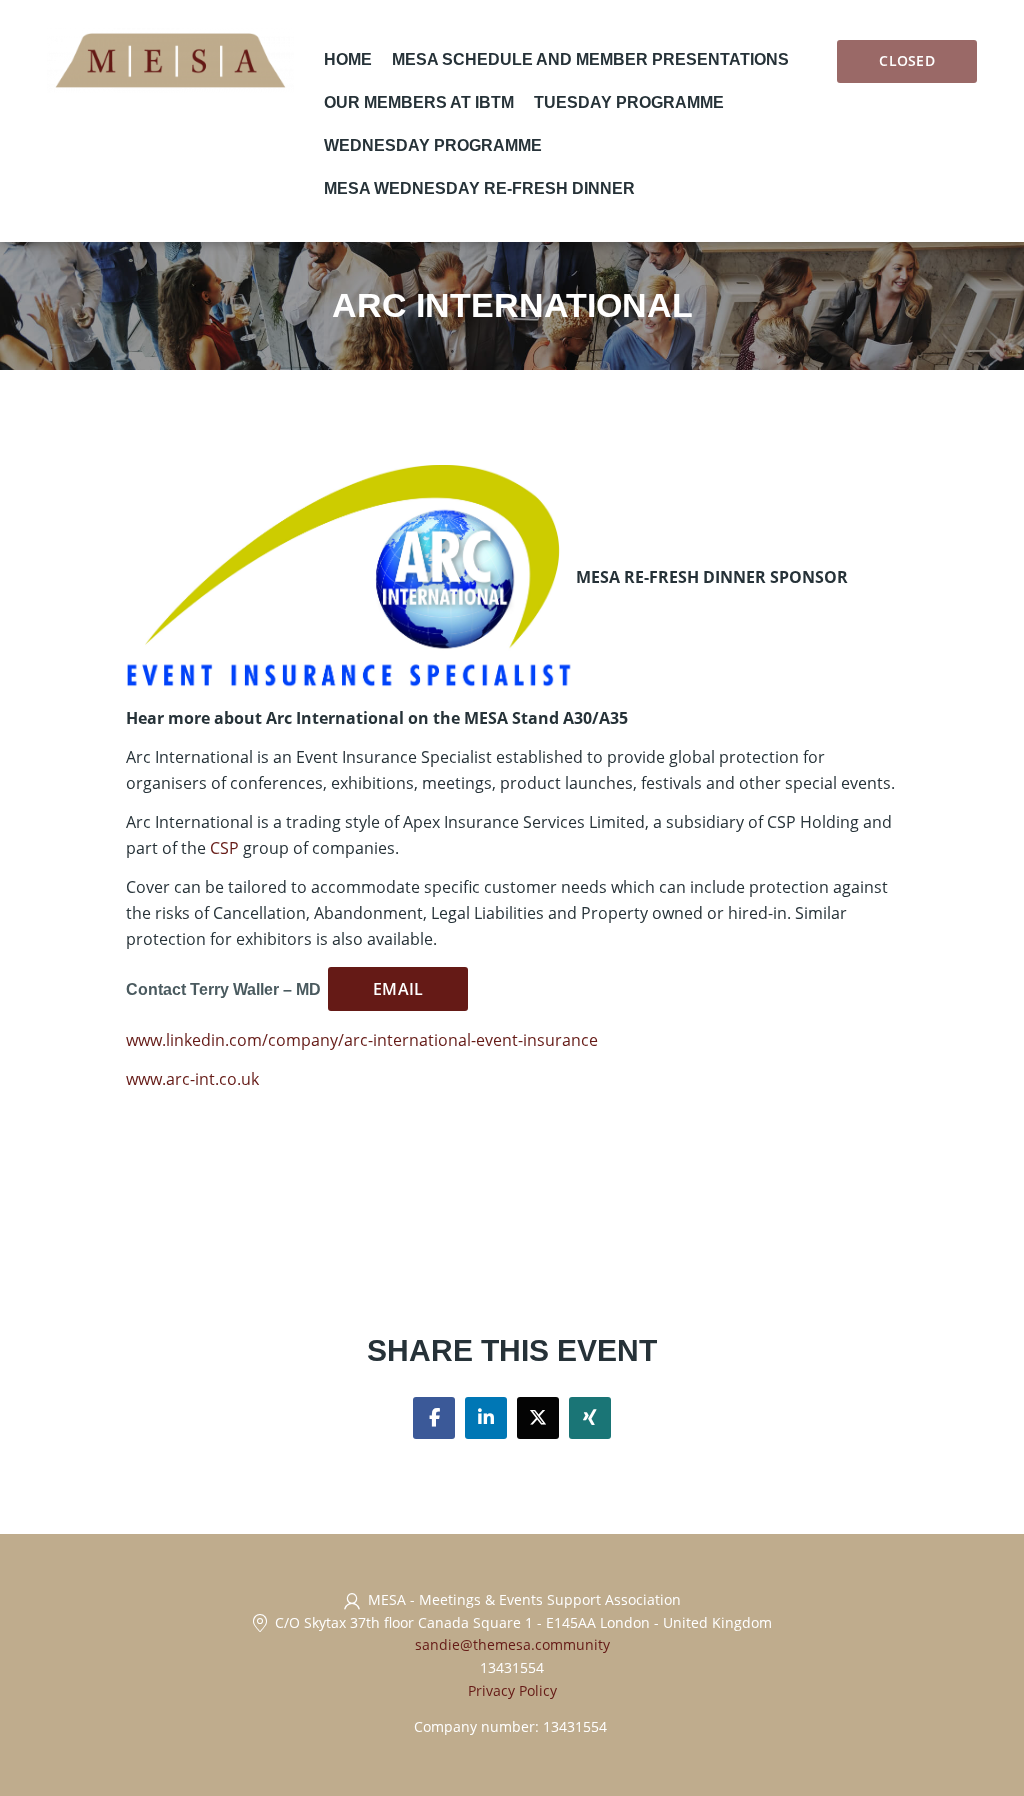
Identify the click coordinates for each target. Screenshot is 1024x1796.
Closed (907, 60)
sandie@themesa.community (512, 1644)
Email (398, 989)
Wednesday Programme (433, 145)
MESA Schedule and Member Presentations (590, 59)
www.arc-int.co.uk (192, 1079)
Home (348, 59)
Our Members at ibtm (419, 102)
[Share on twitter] (538, 1418)
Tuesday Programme (629, 102)
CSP (224, 848)
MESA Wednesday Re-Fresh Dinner (479, 188)
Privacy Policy (512, 1690)
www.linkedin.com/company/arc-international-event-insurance (362, 1040)
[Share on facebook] (434, 1418)
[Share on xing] (590, 1418)
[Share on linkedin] (486, 1418)
